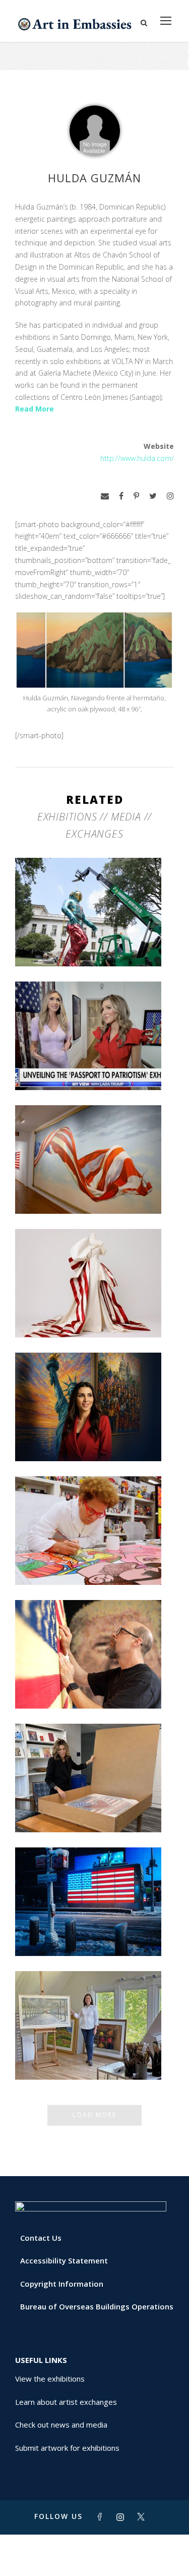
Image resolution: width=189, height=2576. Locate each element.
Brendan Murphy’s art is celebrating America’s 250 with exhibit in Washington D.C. (94, 936)
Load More (94, 2115)
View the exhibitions (50, 2379)
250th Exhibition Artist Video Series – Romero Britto (95, 1559)
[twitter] (153, 496)
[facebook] (121, 496)
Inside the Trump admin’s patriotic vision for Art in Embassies (94, 1311)
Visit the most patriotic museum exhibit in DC (94, 1435)
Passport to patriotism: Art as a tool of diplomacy (94, 1064)
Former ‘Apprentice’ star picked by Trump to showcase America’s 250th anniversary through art (95, 1802)
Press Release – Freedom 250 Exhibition (95, 1930)
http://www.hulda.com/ (137, 458)
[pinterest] (136, 496)
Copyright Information (62, 2284)
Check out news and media (61, 2425)
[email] (105, 496)
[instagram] (170, 496)
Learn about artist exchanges (66, 2402)
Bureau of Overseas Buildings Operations (97, 2306)
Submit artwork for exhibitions (67, 2448)
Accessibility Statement (64, 2260)
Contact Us (41, 2238)
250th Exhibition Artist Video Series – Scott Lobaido (95, 1188)
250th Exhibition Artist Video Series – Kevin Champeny (95, 1682)
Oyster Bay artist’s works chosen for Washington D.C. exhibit (94, 2053)
